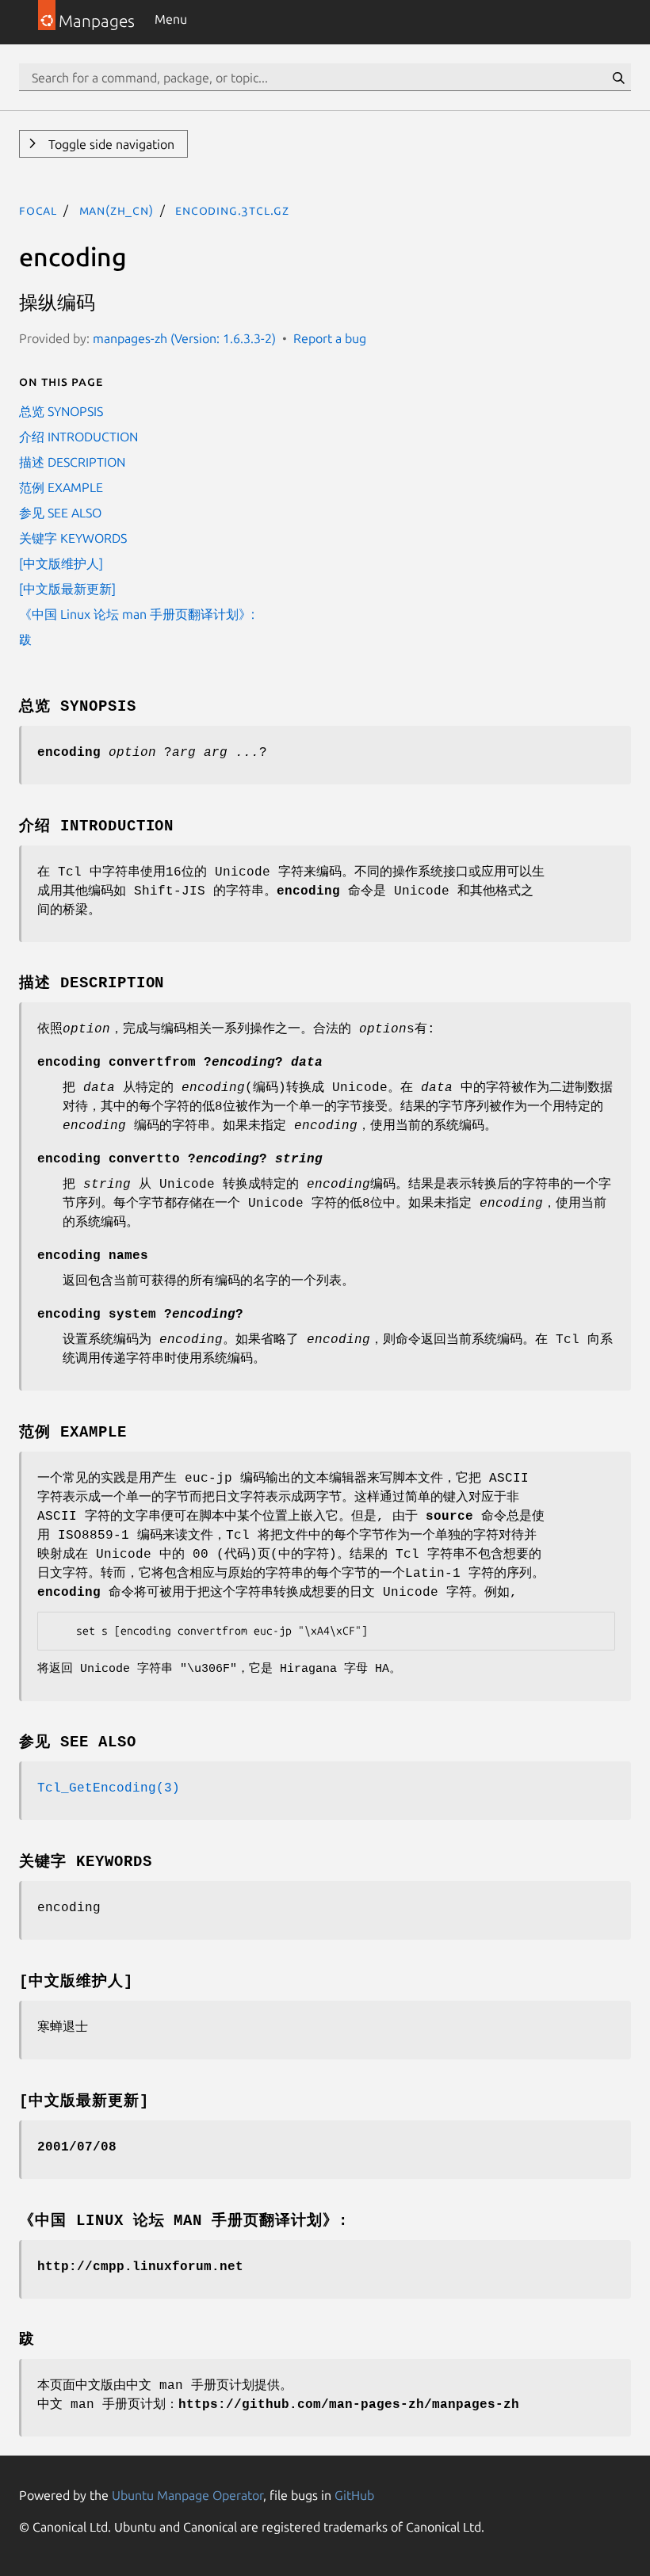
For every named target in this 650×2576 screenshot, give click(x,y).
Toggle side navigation (110, 144)
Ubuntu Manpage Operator (187, 2495)
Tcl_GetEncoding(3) (109, 1788)
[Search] (618, 78)
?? (140, 1315)
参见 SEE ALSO (60, 513)
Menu (171, 19)
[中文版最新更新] (67, 589)
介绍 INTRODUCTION (78, 437)
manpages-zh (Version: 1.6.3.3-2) (184, 338)
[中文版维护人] (61, 563)
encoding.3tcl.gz (232, 210)
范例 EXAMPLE (61, 487)
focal (38, 210)
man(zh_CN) (117, 210)
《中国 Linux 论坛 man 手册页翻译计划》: (137, 614)
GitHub (354, 2495)
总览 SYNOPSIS (61, 411)
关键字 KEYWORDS (73, 538)
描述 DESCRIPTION (72, 462)
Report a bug (330, 338)
